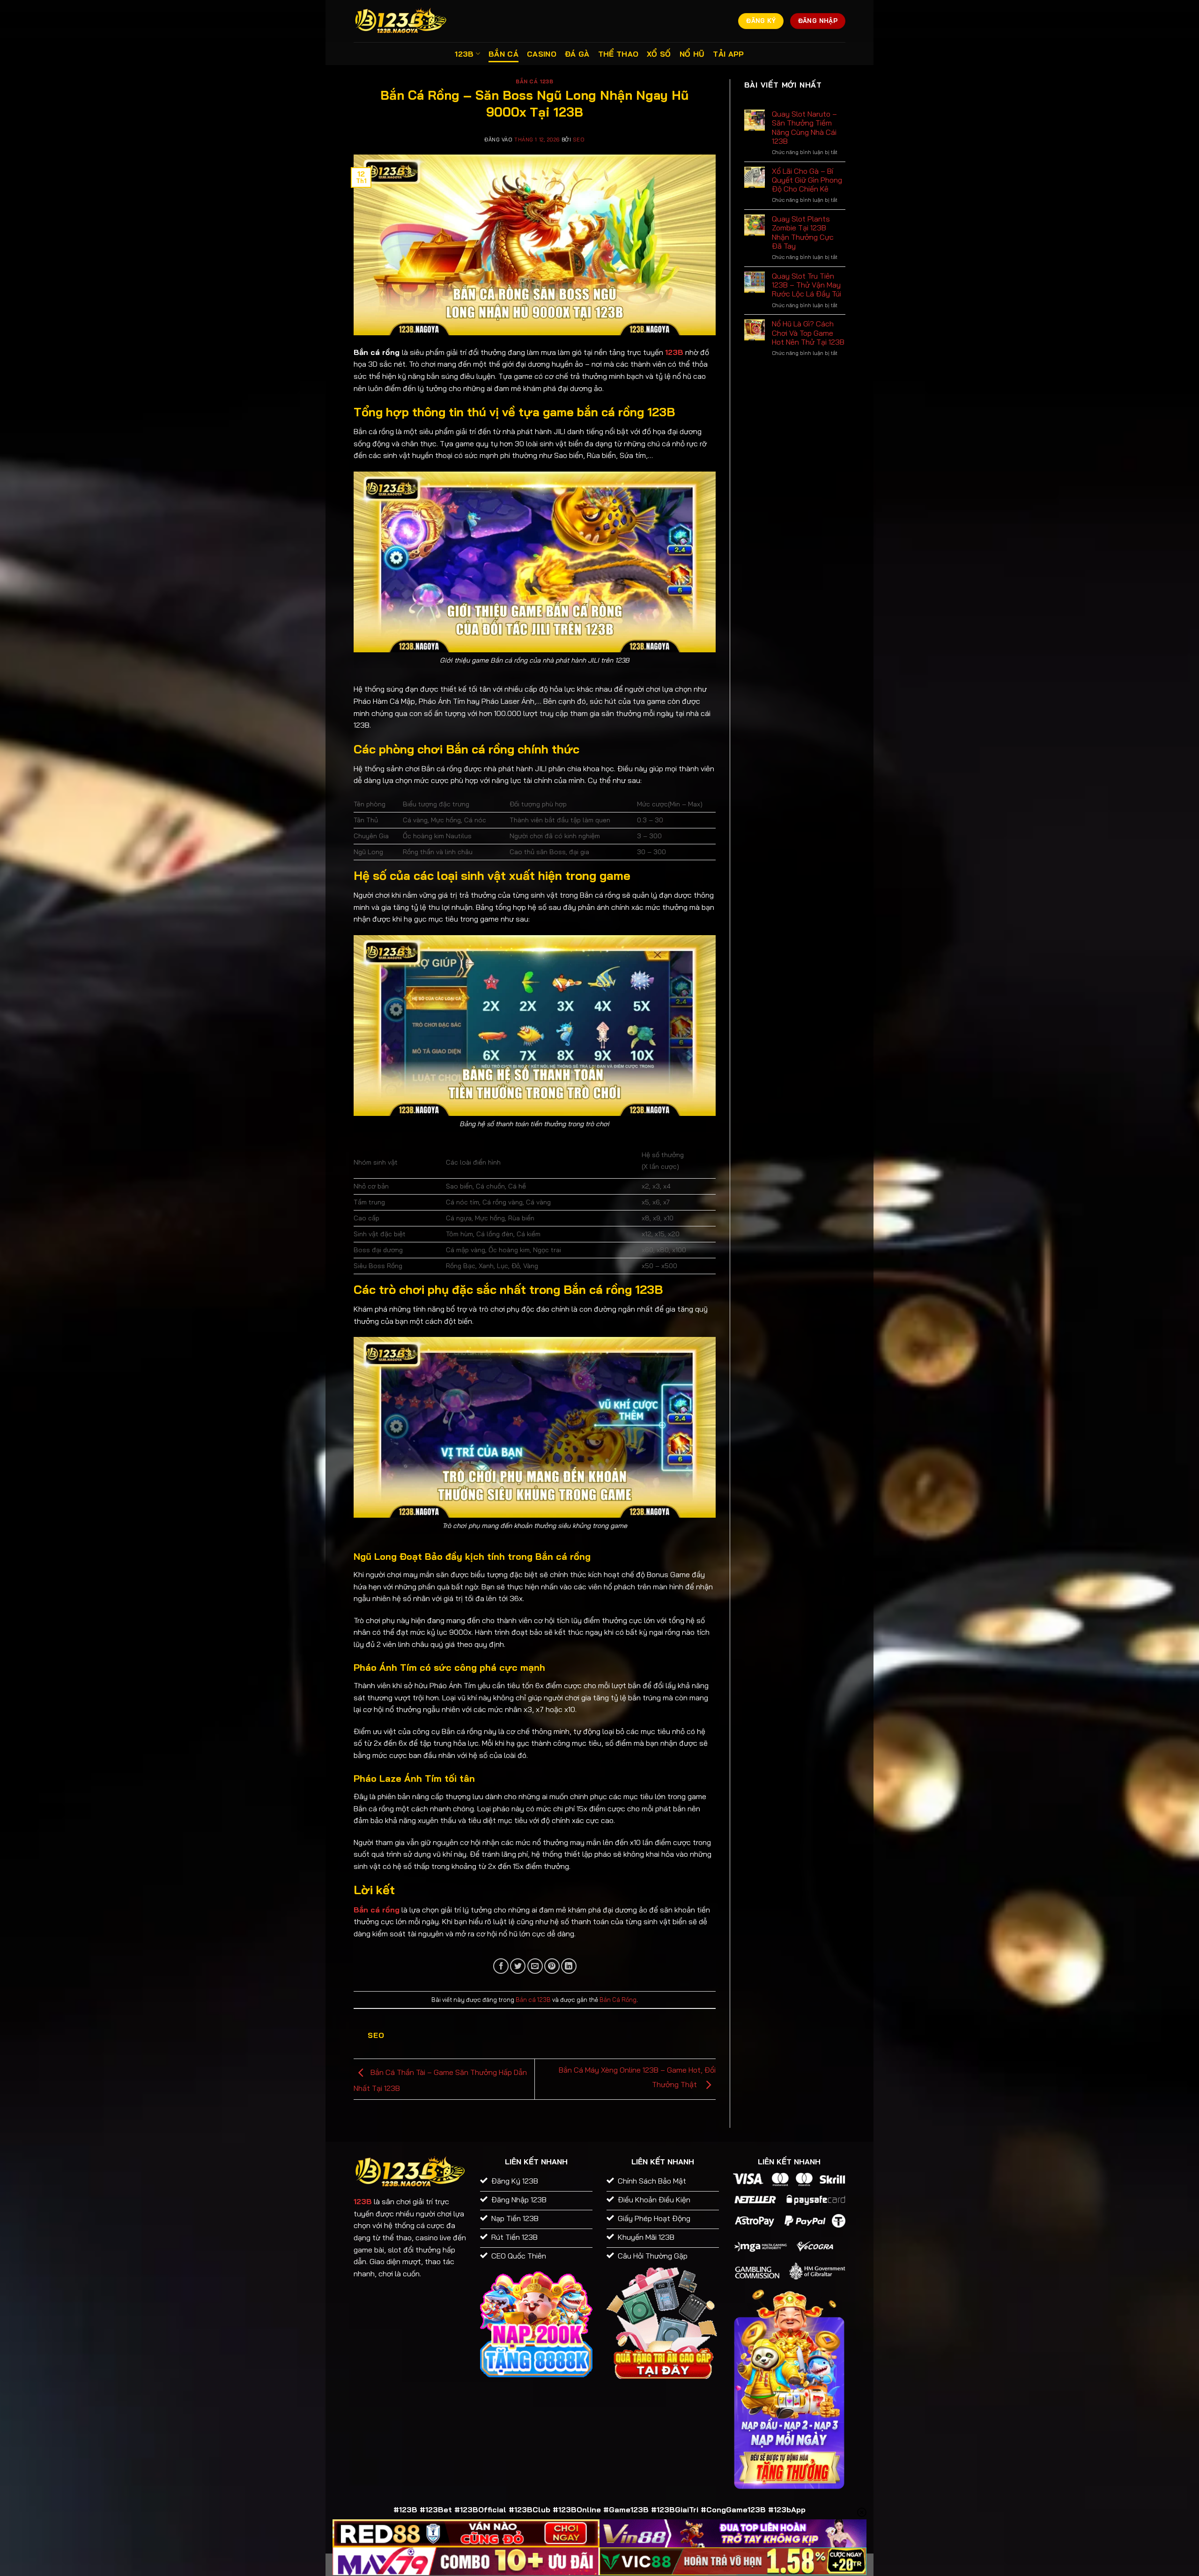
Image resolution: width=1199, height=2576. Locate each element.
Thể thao (618, 54)
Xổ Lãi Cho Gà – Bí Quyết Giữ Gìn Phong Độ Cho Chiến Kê (807, 180)
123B (464, 54)
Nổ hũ (692, 54)
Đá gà (577, 54)
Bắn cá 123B (534, 81)
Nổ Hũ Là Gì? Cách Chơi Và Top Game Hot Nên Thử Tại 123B (808, 333)
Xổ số (659, 54)
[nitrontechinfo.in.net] (400, 21)
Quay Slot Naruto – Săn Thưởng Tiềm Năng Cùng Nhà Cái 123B (804, 128)
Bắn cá (503, 54)
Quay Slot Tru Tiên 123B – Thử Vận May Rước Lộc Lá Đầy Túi (807, 285)
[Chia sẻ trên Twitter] (518, 1966)
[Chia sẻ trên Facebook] (501, 1966)
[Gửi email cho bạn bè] (535, 1966)
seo (579, 140)
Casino (542, 54)
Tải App (728, 54)
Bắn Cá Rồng (618, 2000)
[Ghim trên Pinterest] (552, 1966)
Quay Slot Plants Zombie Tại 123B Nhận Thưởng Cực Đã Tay (803, 233)
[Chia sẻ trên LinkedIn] (569, 1966)
